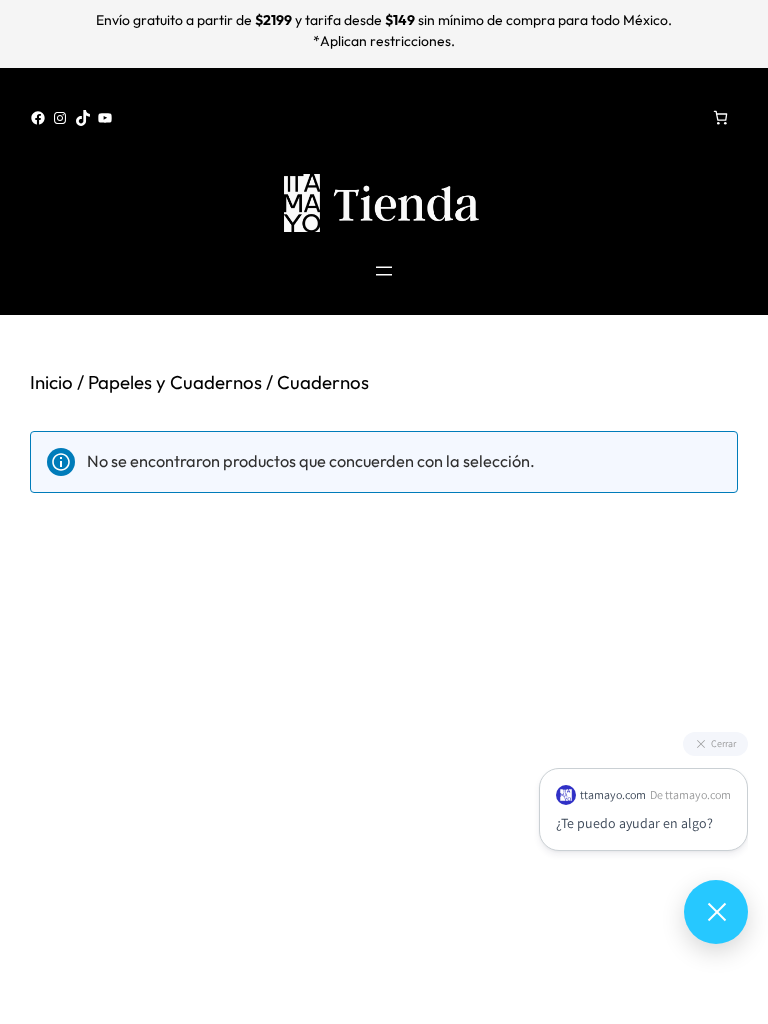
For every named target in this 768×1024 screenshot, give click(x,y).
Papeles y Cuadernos (175, 382)
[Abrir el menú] (384, 271)
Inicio (51, 382)
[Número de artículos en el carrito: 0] (720, 117)
